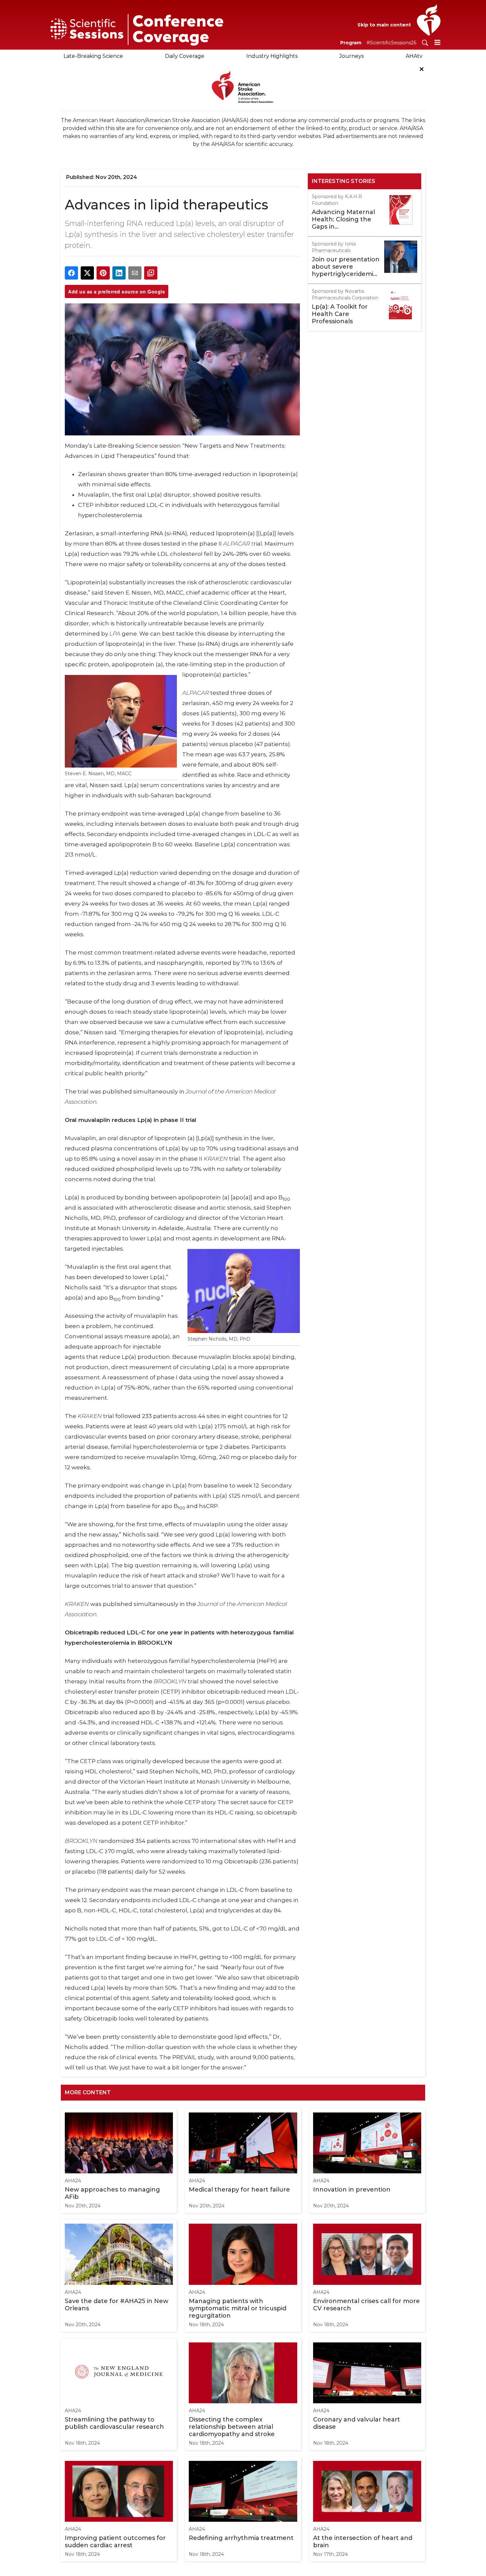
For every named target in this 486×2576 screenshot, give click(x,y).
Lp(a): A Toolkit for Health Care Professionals (340, 314)
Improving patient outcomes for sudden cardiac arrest (115, 2542)
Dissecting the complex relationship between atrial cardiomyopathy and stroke (232, 2427)
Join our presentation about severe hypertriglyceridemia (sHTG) (346, 267)
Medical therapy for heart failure (239, 2190)
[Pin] (103, 273)
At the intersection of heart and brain (363, 2542)
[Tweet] (87, 273)
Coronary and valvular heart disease (357, 2423)
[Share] (71, 273)
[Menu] (437, 42)
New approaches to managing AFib (112, 2193)
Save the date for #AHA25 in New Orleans (117, 2305)
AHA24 (73, 2181)
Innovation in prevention (352, 2190)
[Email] (135, 273)
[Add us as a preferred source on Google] (151, 273)
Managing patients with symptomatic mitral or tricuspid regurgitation (238, 2308)
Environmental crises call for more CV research (366, 2305)
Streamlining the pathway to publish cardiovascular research (114, 2423)
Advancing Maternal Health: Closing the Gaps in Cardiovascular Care (343, 219)
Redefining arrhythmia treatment (241, 2538)
